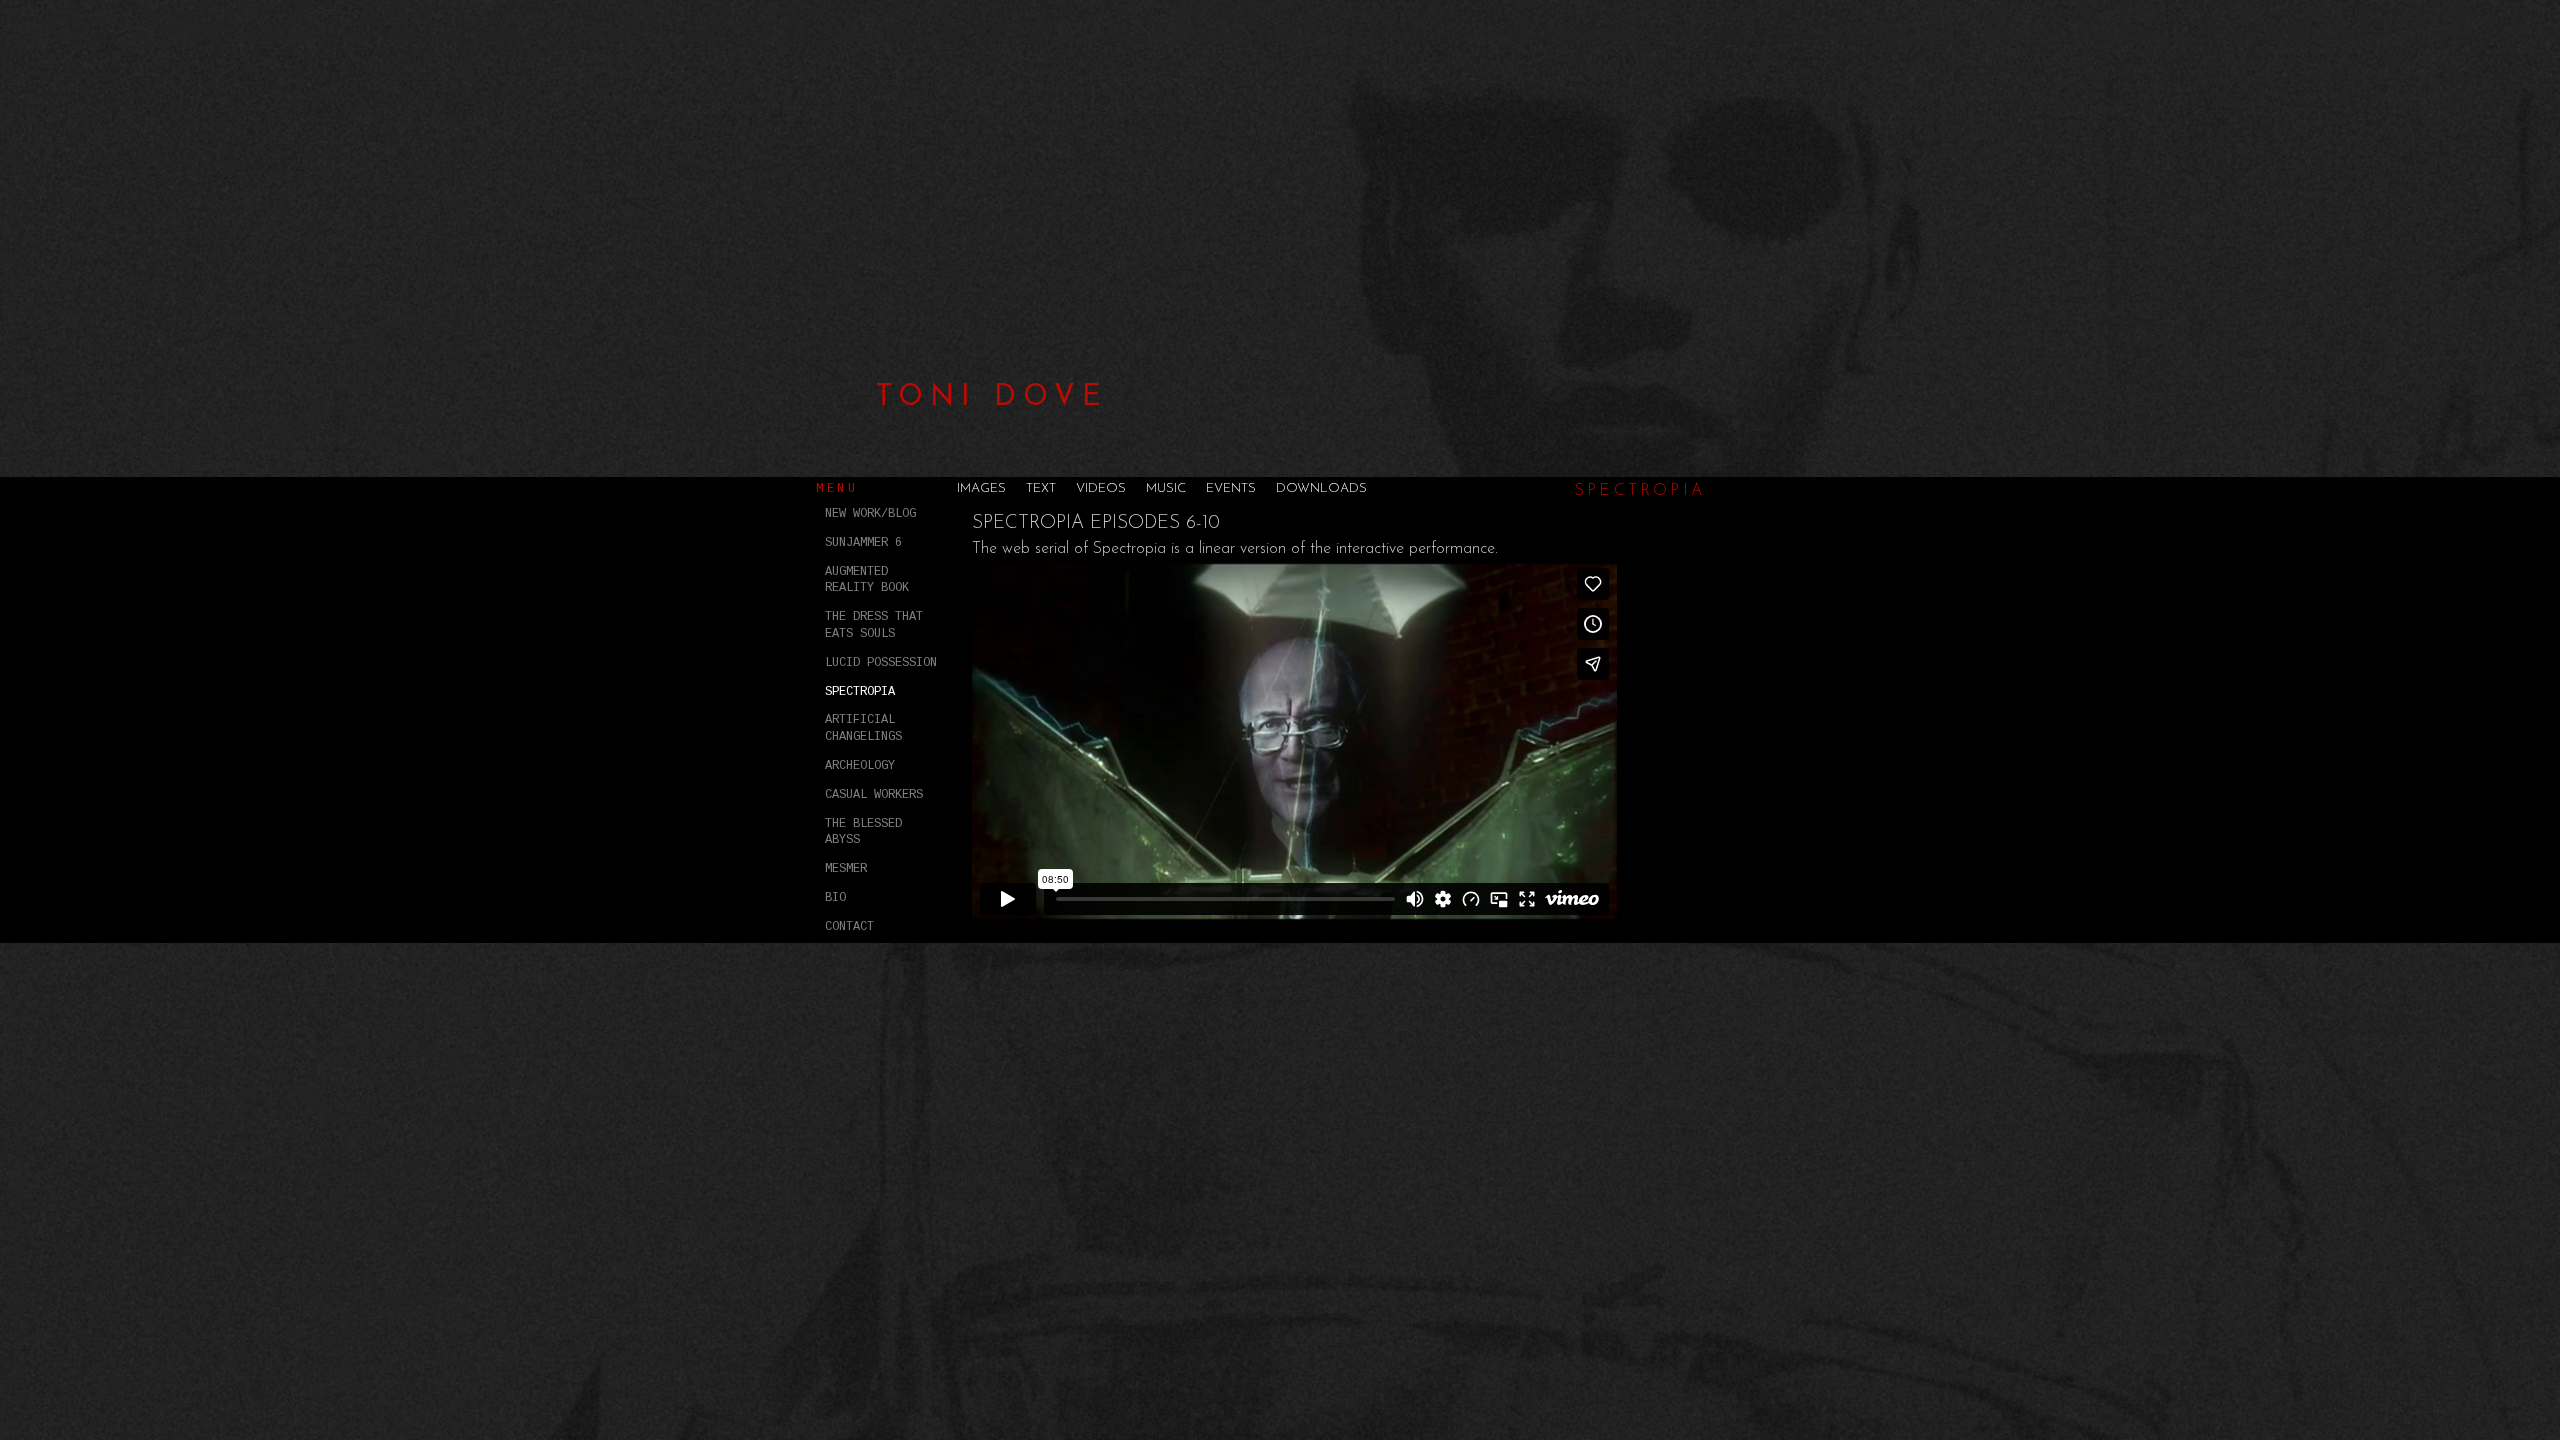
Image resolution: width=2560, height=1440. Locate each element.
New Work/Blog (870, 514)
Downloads (1321, 488)
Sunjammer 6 (863, 543)
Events (1231, 488)
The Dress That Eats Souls (874, 625)
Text (1041, 488)
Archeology (860, 766)
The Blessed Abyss (863, 832)
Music (1166, 488)
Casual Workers (874, 795)
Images (981, 488)
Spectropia (860, 692)
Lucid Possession (881, 663)
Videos (1101, 488)
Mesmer (846, 869)
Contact (849, 927)
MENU (837, 489)
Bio (835, 898)
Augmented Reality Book (867, 580)
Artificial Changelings (863, 728)
